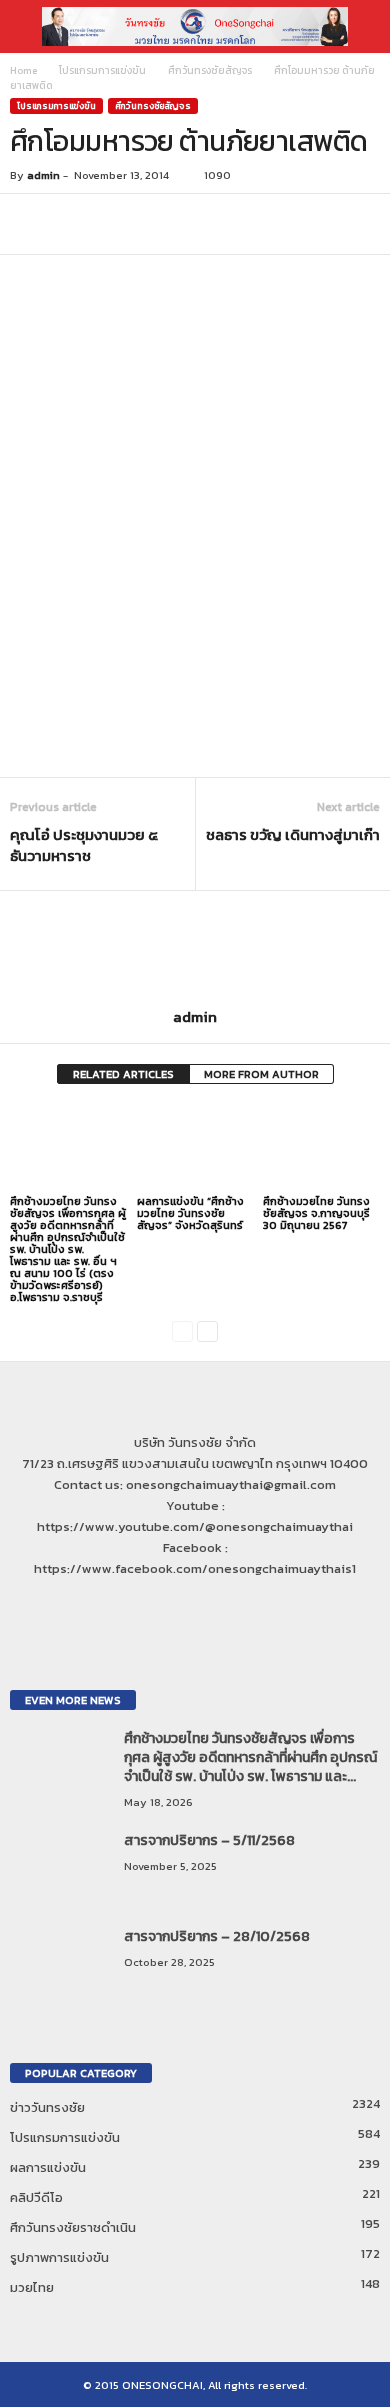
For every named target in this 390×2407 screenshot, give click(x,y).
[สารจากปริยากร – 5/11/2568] (60, 1868)
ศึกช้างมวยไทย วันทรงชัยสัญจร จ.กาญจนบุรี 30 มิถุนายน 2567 (316, 1213)
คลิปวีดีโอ (36, 2197)
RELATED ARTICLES (123, 1074)
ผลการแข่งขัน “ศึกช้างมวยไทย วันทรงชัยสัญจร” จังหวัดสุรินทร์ (190, 1213)
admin (43, 175)
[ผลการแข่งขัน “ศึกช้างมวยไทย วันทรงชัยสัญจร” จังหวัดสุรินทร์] (195, 1147)
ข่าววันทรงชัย (47, 2107)
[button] (359, 27)
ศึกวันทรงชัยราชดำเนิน (73, 2227)
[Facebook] (177, 1607)
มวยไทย (32, 2287)
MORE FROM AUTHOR (261, 1074)
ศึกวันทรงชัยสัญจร (210, 70)
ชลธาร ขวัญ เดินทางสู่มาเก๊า (293, 834)
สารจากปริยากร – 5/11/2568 (209, 1840)
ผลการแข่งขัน (48, 2167)
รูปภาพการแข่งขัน (59, 2257)
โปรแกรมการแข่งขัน (102, 70)
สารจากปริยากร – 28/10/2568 (217, 1936)
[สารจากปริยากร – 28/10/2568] (60, 1964)
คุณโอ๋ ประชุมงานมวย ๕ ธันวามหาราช (84, 845)
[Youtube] (215, 1607)
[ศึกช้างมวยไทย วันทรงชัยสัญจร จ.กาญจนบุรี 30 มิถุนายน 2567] (321, 1147)
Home (23, 70)
